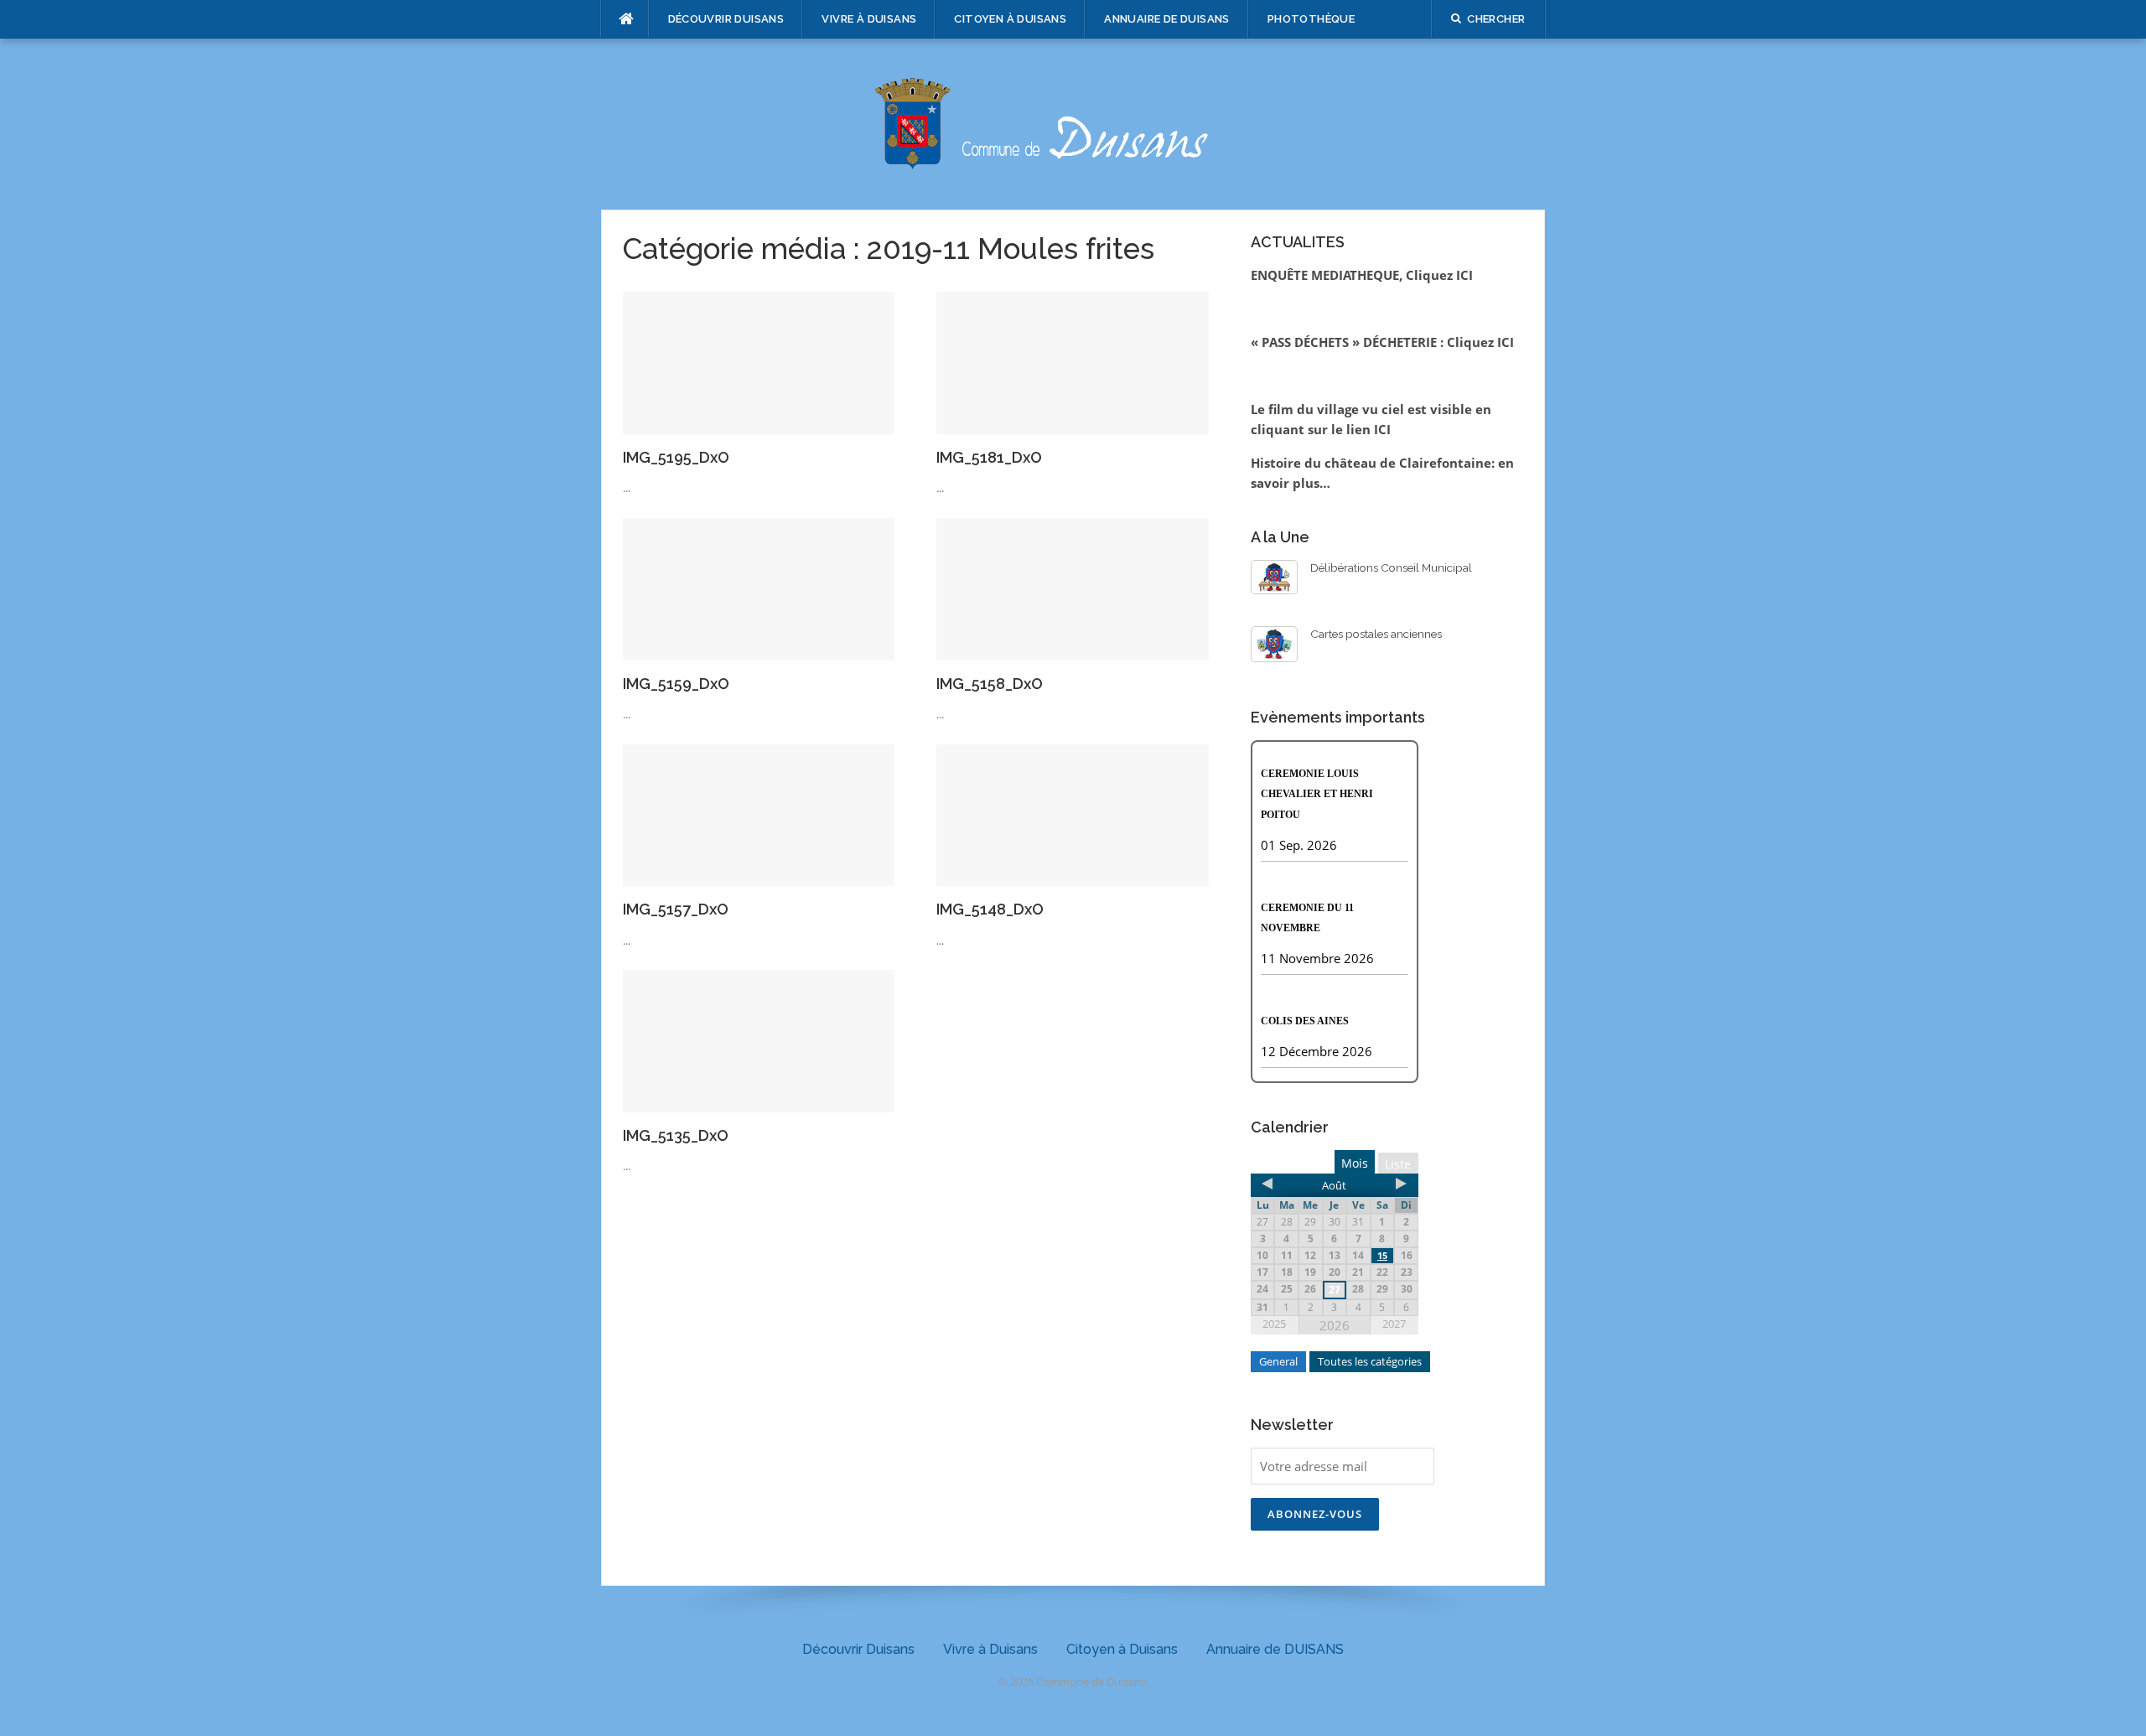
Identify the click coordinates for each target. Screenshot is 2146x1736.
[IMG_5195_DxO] (759, 361)
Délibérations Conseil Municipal (1391, 567)
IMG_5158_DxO (990, 684)
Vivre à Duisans (869, 19)
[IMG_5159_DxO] (759, 588)
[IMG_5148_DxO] (1073, 814)
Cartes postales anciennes (1376, 634)
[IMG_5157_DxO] (759, 814)
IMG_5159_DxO (676, 684)
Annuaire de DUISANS (1167, 19)
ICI (1382, 429)
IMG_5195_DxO (676, 457)
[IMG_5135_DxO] (759, 1039)
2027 (1394, 1324)
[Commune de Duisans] (1073, 122)
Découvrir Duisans (726, 19)
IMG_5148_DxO (990, 909)
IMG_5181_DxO (989, 457)
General (1278, 1361)
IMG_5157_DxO (676, 909)
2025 (1274, 1324)
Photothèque (1311, 19)
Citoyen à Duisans (1010, 19)
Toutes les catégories (1370, 1361)
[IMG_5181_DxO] (1073, 361)
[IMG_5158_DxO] (1073, 588)
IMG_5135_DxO (676, 1135)
